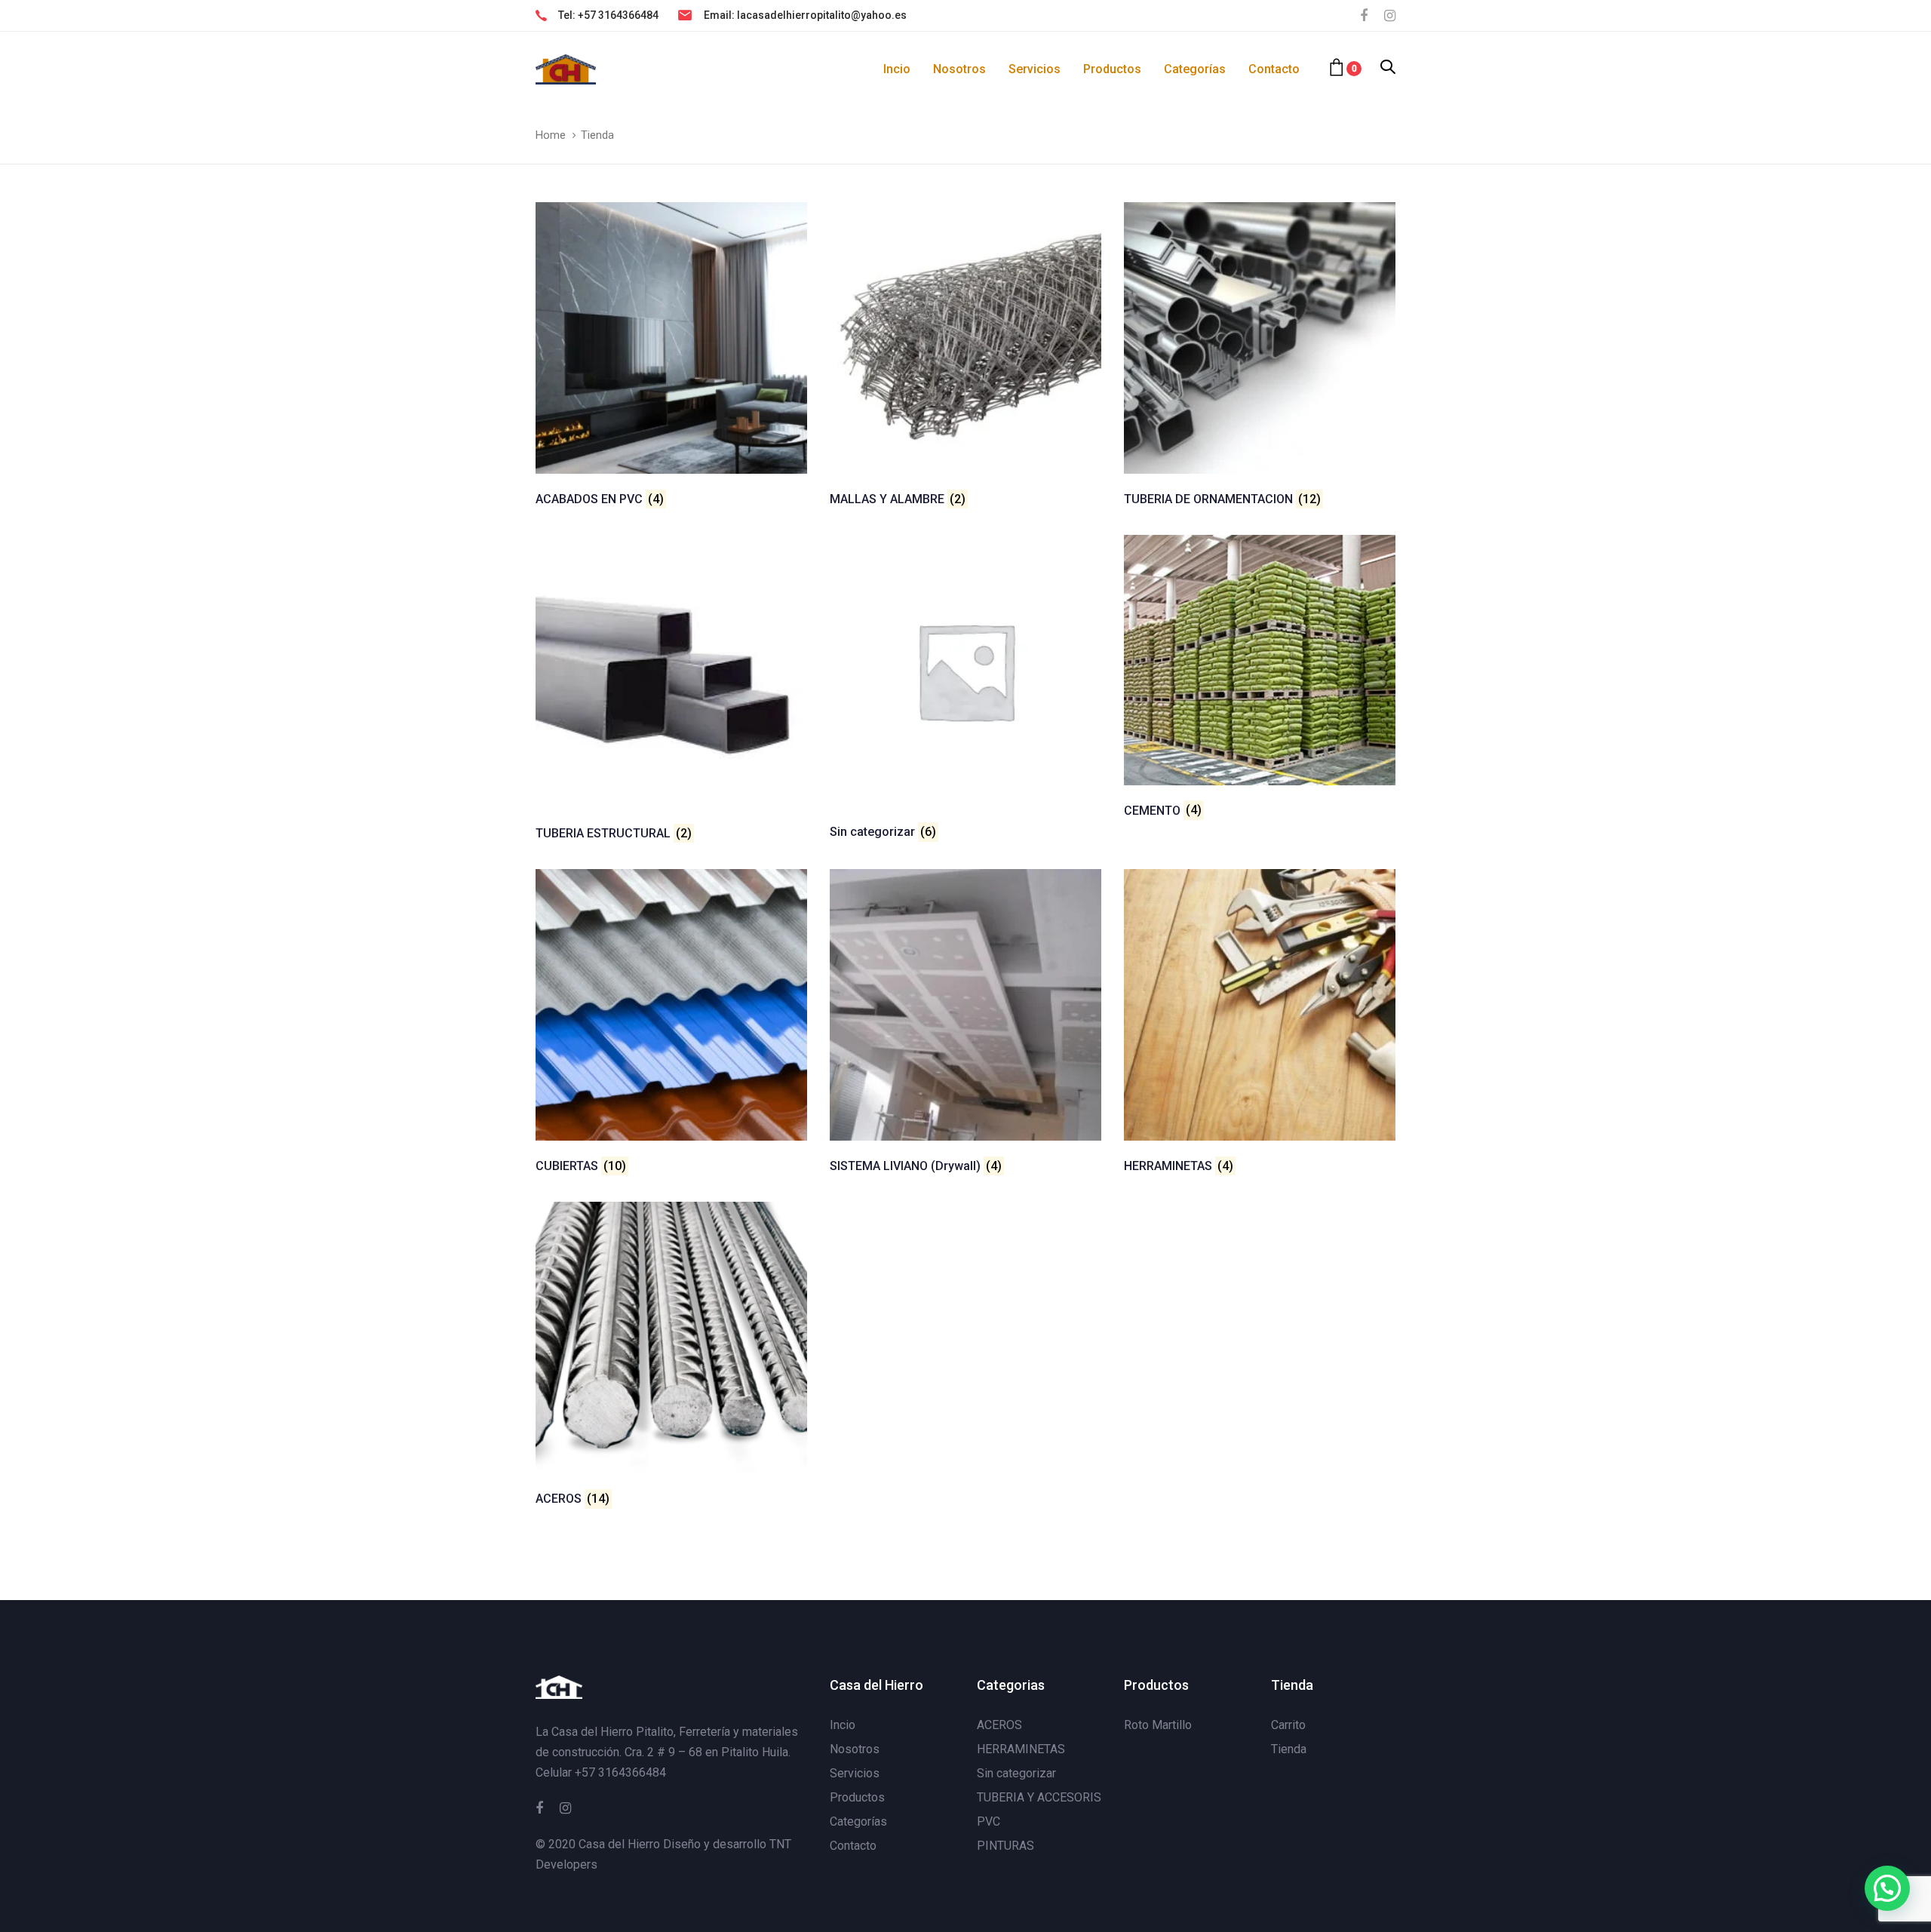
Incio (843, 1725)
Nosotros (855, 1749)
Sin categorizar (1016, 1773)
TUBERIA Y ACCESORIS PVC (1039, 1809)
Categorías (858, 1821)
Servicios (855, 1773)
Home (551, 135)
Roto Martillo (1158, 1725)
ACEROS (999, 1725)
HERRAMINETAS (1021, 1749)
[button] (1388, 68)
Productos (857, 1797)
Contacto (853, 1846)
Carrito (1288, 1725)
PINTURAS (1005, 1846)
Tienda (1289, 1749)
